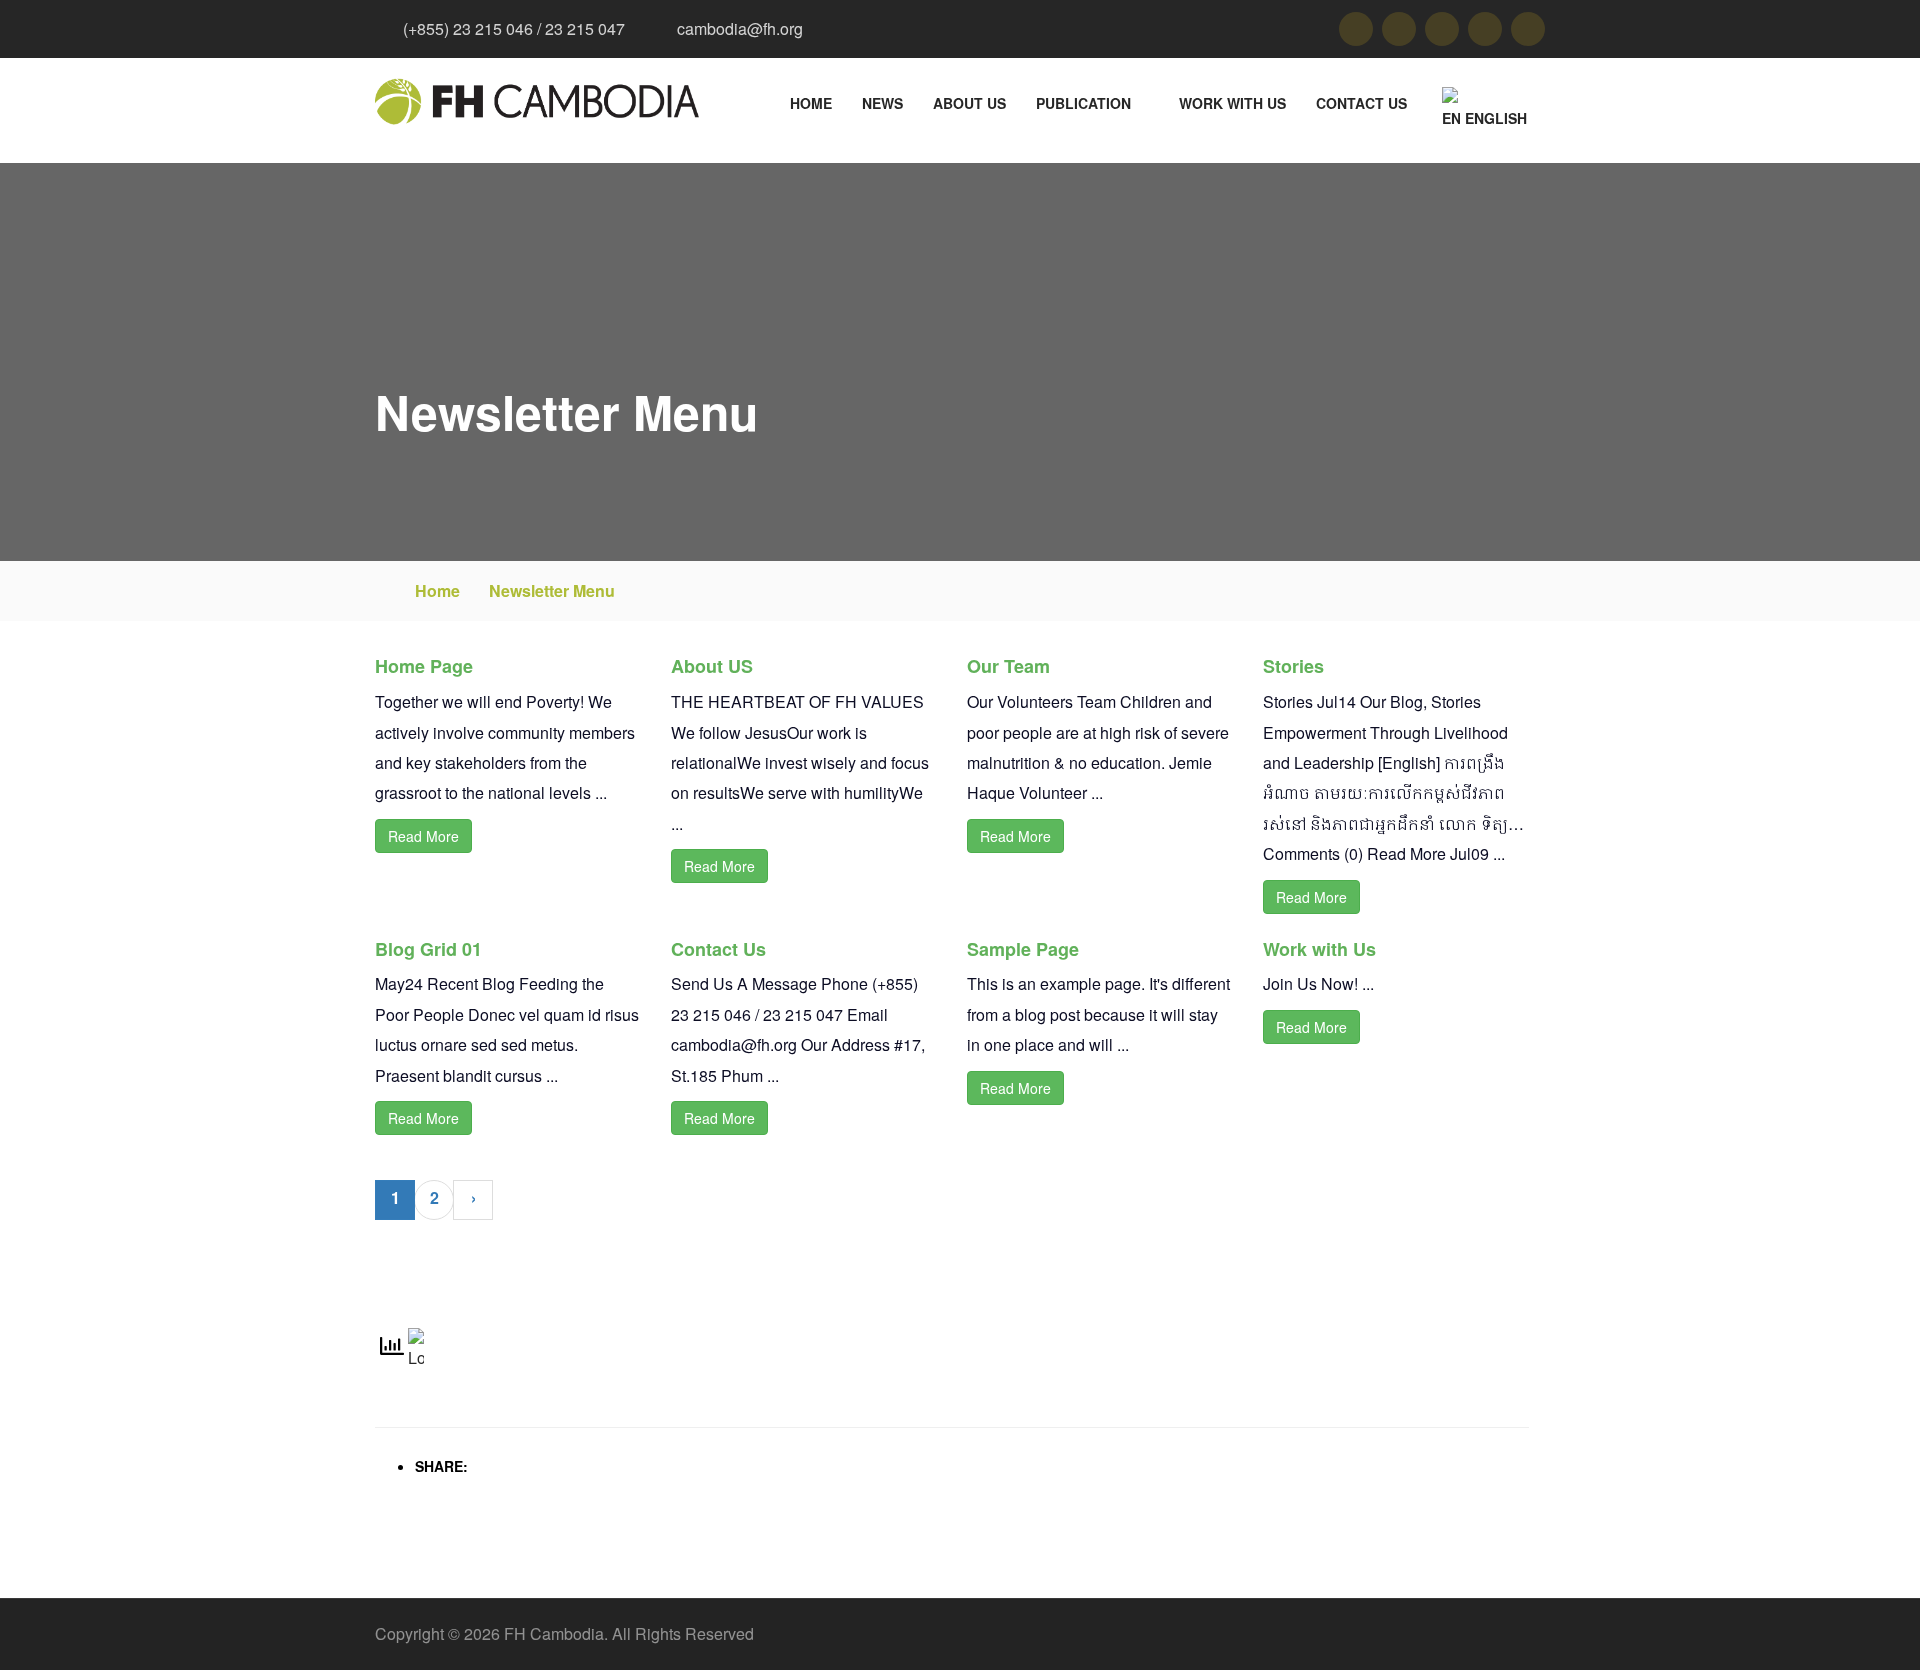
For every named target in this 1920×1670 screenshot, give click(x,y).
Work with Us (1232, 103)
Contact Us (1361, 103)
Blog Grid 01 (428, 949)
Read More (423, 836)
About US (969, 103)
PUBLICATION (1083, 103)
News (882, 103)
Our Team (1008, 666)
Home (811, 103)
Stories (1293, 666)
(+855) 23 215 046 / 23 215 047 (514, 28)
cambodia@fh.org (740, 28)
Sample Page (1023, 949)
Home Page (424, 666)
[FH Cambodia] (537, 101)
